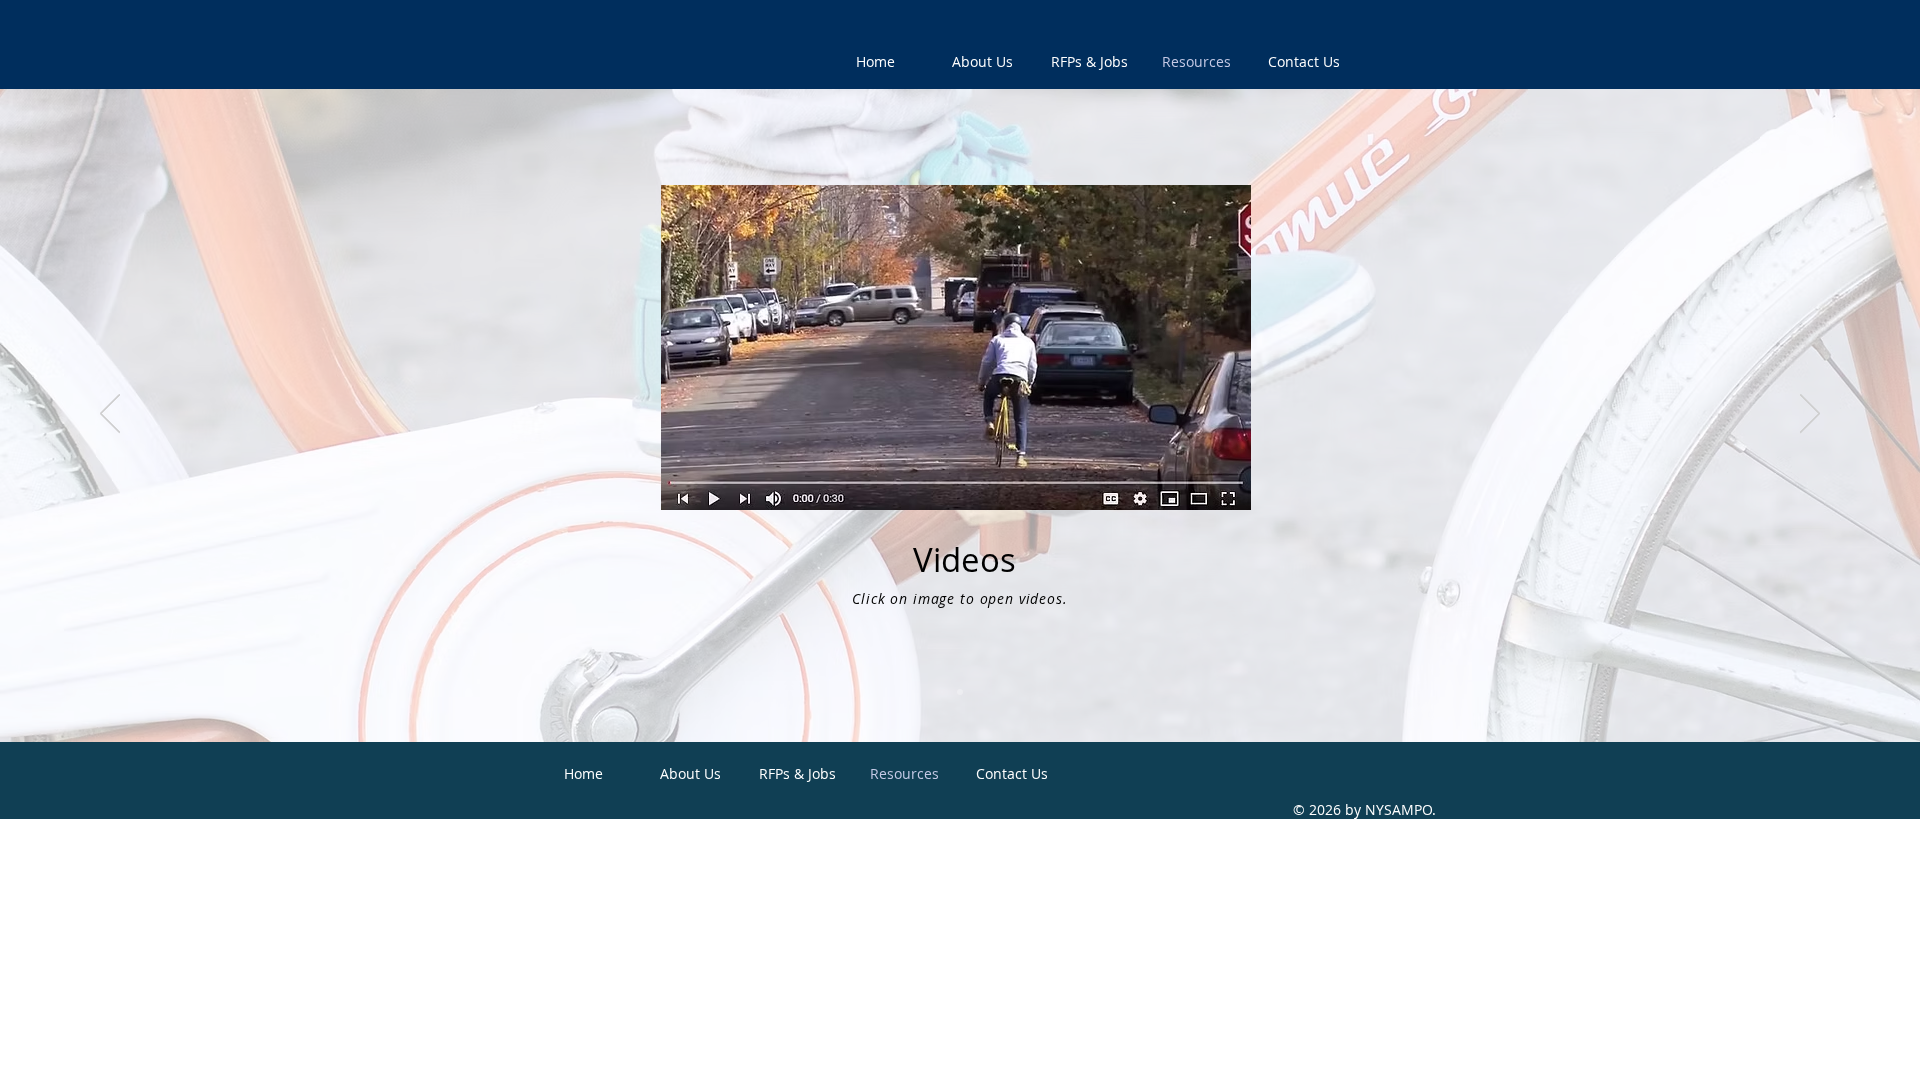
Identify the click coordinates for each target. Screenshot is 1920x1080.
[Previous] (110, 415)
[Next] (1810, 415)
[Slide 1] (960, 692)
